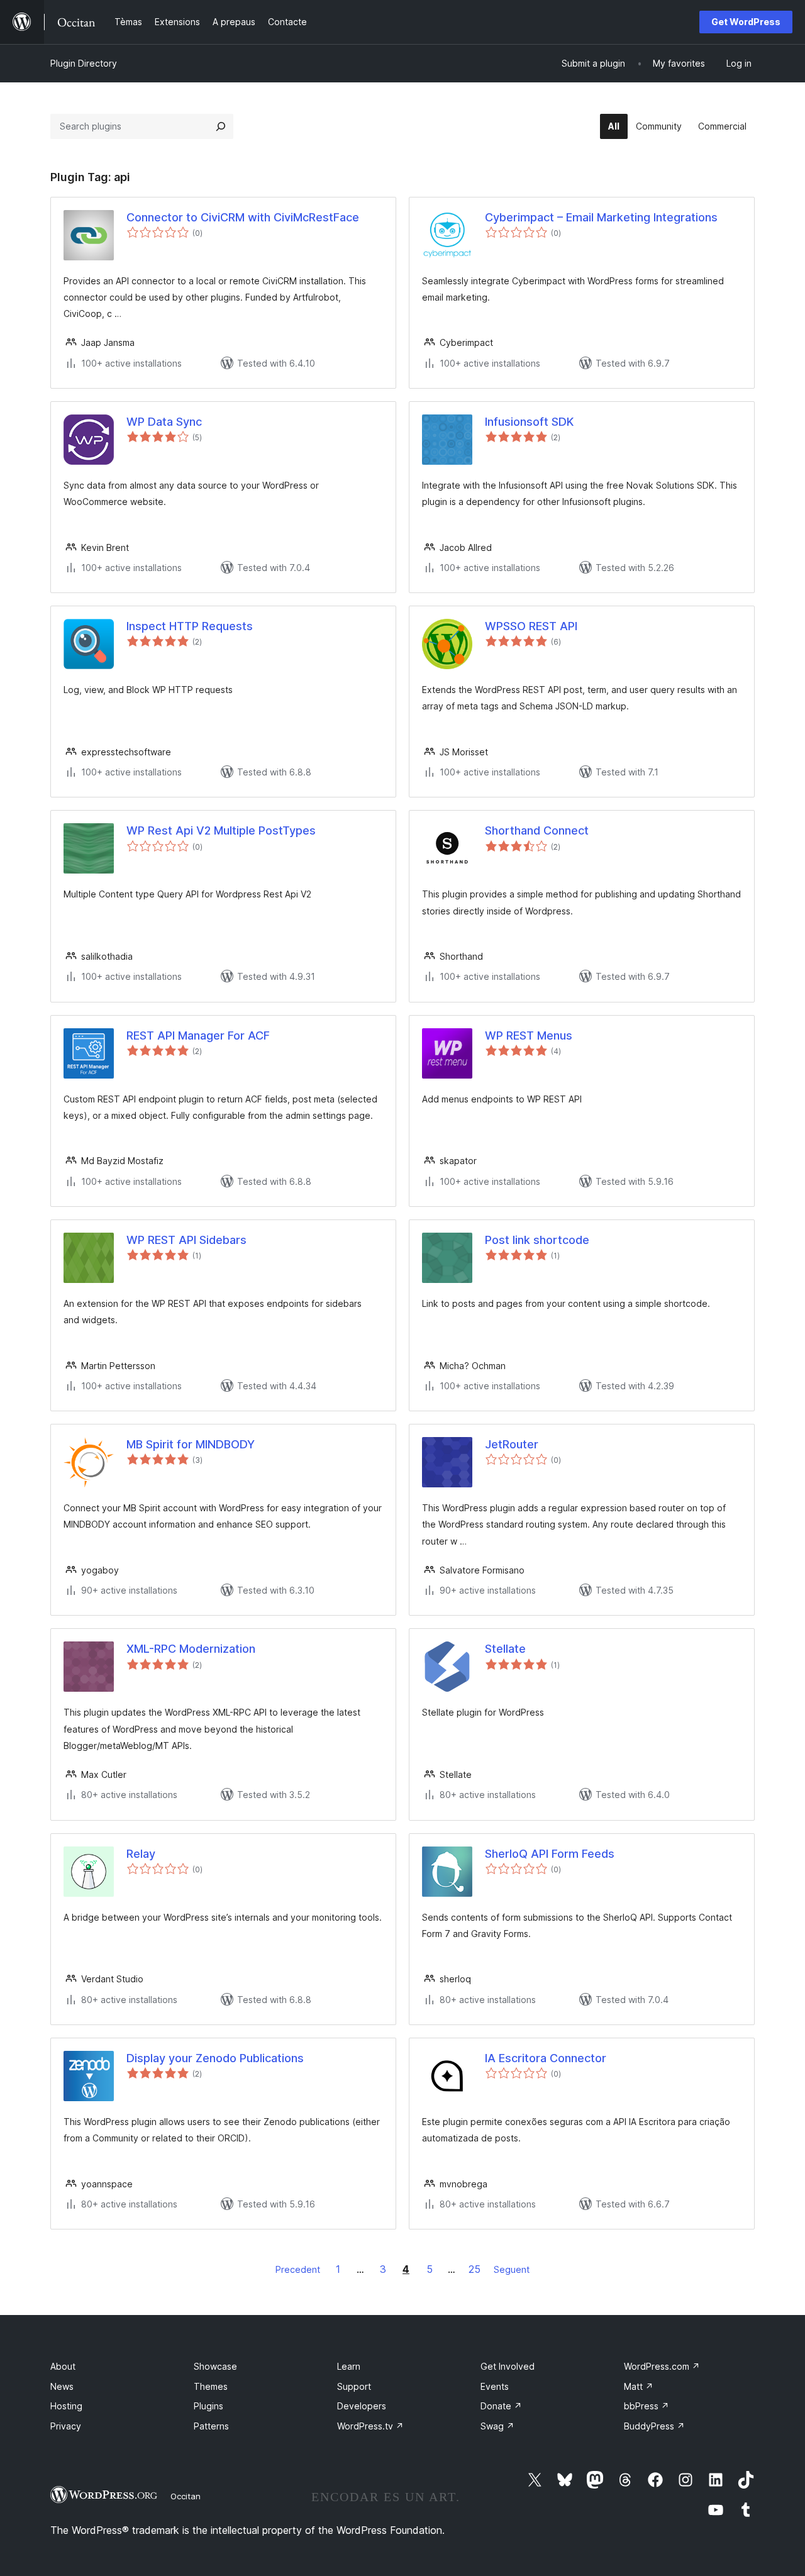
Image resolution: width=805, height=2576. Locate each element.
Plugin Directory (84, 63)
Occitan (186, 2496)
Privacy (66, 2426)
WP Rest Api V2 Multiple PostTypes (221, 830)
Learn (349, 2366)
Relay (141, 1854)
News (62, 2386)
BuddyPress (654, 2426)
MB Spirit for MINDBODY (191, 1444)
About (63, 2366)
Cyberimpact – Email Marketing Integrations (601, 217)
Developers (362, 2406)
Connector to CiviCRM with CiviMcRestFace (243, 217)
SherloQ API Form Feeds (550, 1854)
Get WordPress (746, 22)
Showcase (215, 2366)
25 (475, 2269)
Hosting (66, 2406)
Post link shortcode (537, 1240)
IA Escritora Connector (546, 2058)
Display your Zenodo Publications (215, 2058)
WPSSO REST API (531, 626)
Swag (497, 2426)
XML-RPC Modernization (191, 1649)
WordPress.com (662, 2366)
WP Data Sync (164, 422)
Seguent (512, 2269)
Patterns (211, 2426)
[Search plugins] (221, 126)
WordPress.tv (370, 2426)
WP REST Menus (529, 1035)
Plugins (208, 2406)
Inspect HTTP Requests (190, 626)
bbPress (647, 2406)
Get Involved (508, 2366)
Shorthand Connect (537, 830)
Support (354, 2386)
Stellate (505, 1649)
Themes (211, 2386)
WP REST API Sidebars (186, 1240)
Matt (639, 2386)
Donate (501, 2406)
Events (495, 2386)
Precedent (298, 2269)
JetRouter (512, 1444)
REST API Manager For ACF (198, 1035)
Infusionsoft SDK (529, 422)
